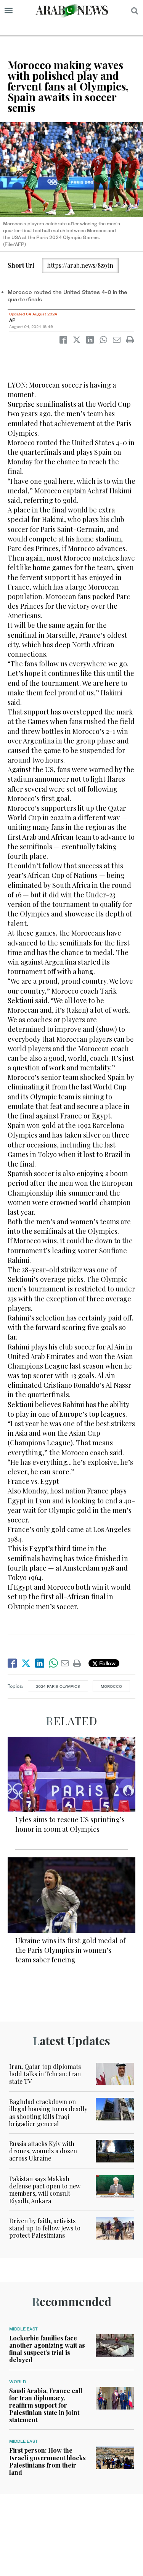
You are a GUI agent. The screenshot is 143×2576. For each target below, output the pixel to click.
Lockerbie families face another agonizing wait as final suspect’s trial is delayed (47, 2349)
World (18, 2382)
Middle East (23, 2329)
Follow (107, 1663)
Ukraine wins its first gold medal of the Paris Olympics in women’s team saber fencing (70, 1950)
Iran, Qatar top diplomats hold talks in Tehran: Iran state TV (45, 2074)
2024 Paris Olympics (58, 1686)
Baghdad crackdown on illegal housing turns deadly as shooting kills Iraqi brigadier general (48, 2113)
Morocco (111, 1686)
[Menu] (9, 11)
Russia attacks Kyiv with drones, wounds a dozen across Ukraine (43, 2151)
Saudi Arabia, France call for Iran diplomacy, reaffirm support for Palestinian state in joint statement (46, 2405)
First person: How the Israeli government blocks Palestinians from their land (47, 2461)
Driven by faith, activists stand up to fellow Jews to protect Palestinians (45, 2228)
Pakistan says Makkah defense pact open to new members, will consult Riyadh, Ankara (45, 2190)
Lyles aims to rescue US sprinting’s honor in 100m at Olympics (70, 1824)
